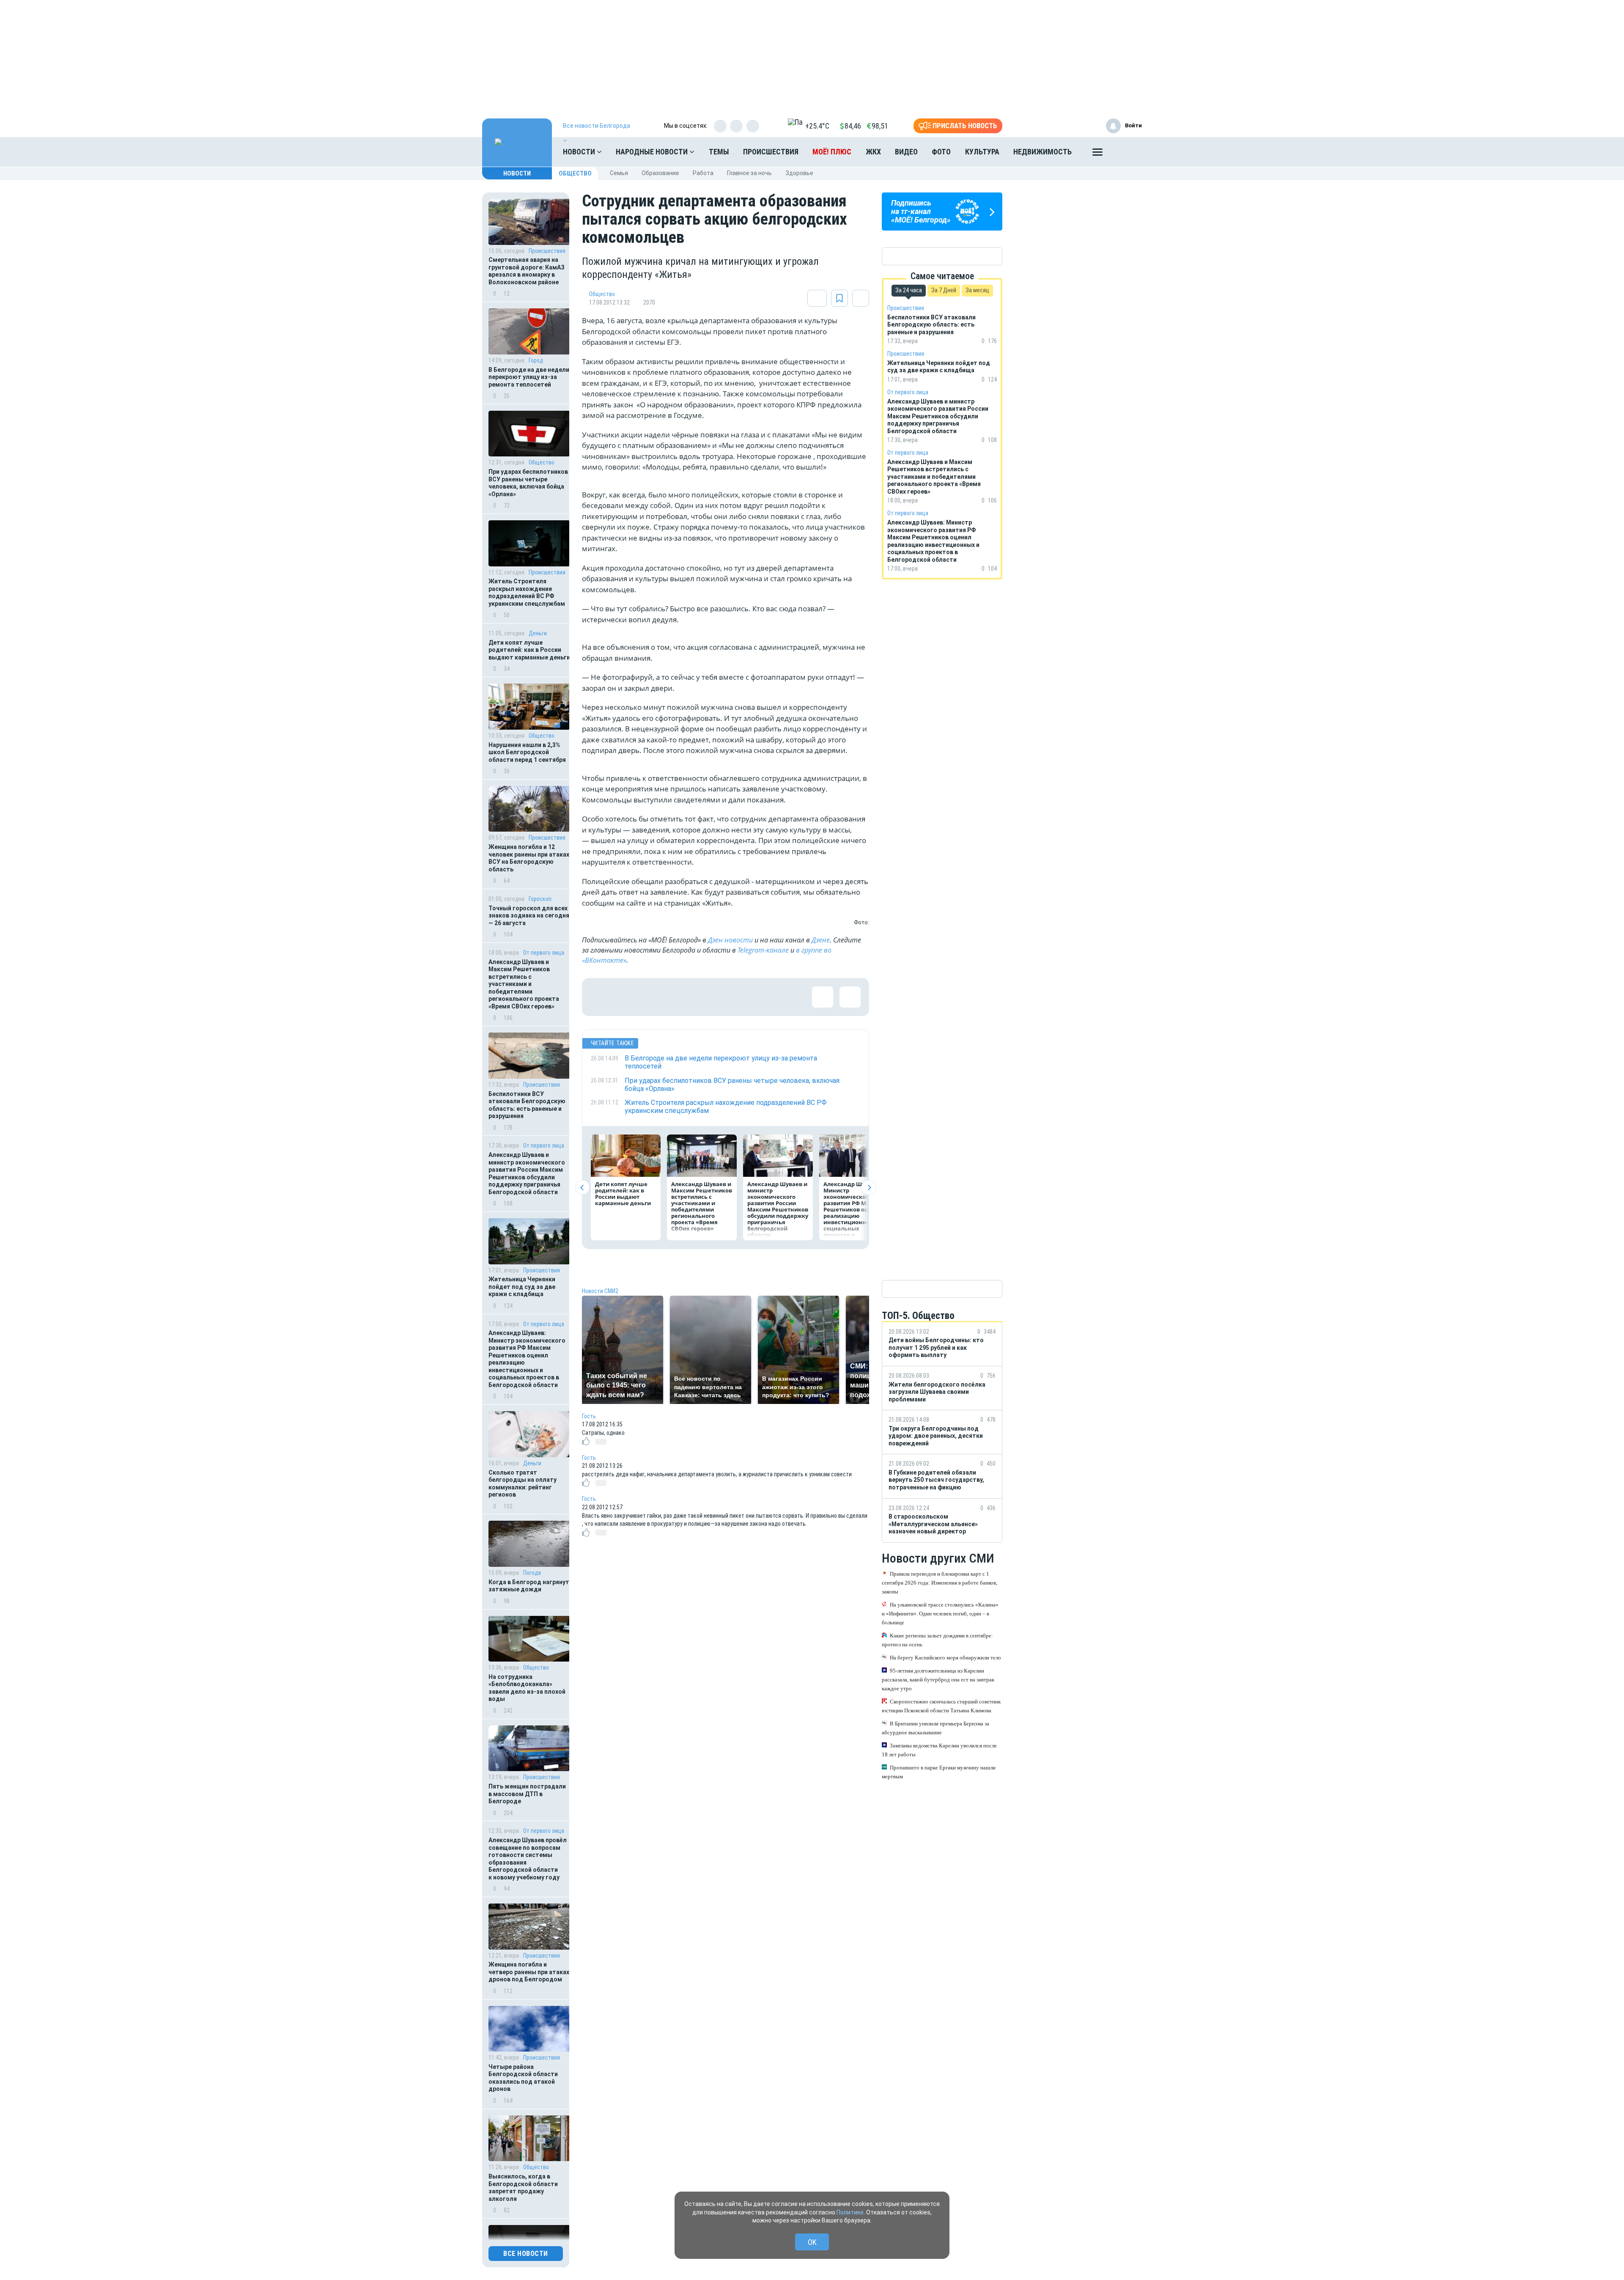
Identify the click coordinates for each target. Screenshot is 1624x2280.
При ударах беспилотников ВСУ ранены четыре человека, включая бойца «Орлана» (528, 483)
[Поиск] (1127, 152)
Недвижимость (1042, 152)
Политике (850, 2212)
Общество (575, 173)
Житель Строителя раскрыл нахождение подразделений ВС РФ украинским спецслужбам (527, 592)
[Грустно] (711, 997)
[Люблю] (656, 997)
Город (536, 360)
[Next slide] (869, 1188)
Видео (906, 152)
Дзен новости (730, 940)
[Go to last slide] (582, 1188)
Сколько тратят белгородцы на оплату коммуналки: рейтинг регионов (523, 1484)
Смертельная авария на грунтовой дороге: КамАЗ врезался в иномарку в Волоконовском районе (527, 271)
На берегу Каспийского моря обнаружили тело (945, 1658)
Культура (982, 152)
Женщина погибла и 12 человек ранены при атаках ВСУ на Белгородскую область (529, 858)
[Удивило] (683, 997)
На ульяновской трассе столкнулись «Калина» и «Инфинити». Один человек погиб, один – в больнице (940, 1614)
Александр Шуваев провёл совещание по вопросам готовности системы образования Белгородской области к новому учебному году (528, 1859)
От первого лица (544, 953)
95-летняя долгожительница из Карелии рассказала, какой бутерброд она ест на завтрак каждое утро (938, 1680)
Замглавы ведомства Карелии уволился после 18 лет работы (939, 1750)
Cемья (619, 173)
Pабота (703, 173)
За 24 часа (909, 290)
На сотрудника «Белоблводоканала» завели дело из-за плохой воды (527, 1688)
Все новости (526, 2254)
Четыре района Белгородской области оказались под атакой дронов (523, 2078)
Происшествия (771, 152)
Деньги (538, 633)
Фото (941, 152)
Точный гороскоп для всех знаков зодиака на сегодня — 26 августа (529, 916)
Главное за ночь (749, 173)
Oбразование (660, 173)
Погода (532, 1573)
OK (812, 2242)
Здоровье (799, 173)
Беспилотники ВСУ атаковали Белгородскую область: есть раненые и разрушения (527, 1105)
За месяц (977, 290)
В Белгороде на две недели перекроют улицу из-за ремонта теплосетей (529, 377)
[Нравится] (601, 997)
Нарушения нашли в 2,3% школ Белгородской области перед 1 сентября (527, 752)
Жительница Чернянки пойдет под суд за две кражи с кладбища (522, 1287)
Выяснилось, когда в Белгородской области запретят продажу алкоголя (523, 2188)
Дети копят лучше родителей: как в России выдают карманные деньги (529, 650)
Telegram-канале (763, 950)
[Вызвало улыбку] (628, 997)
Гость (589, 1416)
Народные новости (653, 152)
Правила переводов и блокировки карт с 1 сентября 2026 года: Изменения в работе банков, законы (940, 1583)
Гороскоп (540, 899)
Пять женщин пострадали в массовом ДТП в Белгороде (527, 1794)
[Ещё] (1097, 154)
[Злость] (738, 997)
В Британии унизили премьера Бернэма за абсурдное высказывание (935, 1728)
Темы (719, 152)
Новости (580, 152)
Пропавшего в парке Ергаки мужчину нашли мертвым (939, 1772)
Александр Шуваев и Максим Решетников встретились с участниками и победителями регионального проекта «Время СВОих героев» (524, 984)
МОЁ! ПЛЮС (832, 152)
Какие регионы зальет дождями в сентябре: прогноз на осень (937, 1640)
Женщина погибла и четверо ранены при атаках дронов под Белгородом (529, 1972)
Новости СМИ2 (600, 1291)
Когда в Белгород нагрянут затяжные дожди (529, 1586)
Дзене (821, 940)
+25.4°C (817, 126)
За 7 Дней (944, 290)
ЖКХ (873, 152)
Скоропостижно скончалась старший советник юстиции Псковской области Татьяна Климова (941, 1706)
